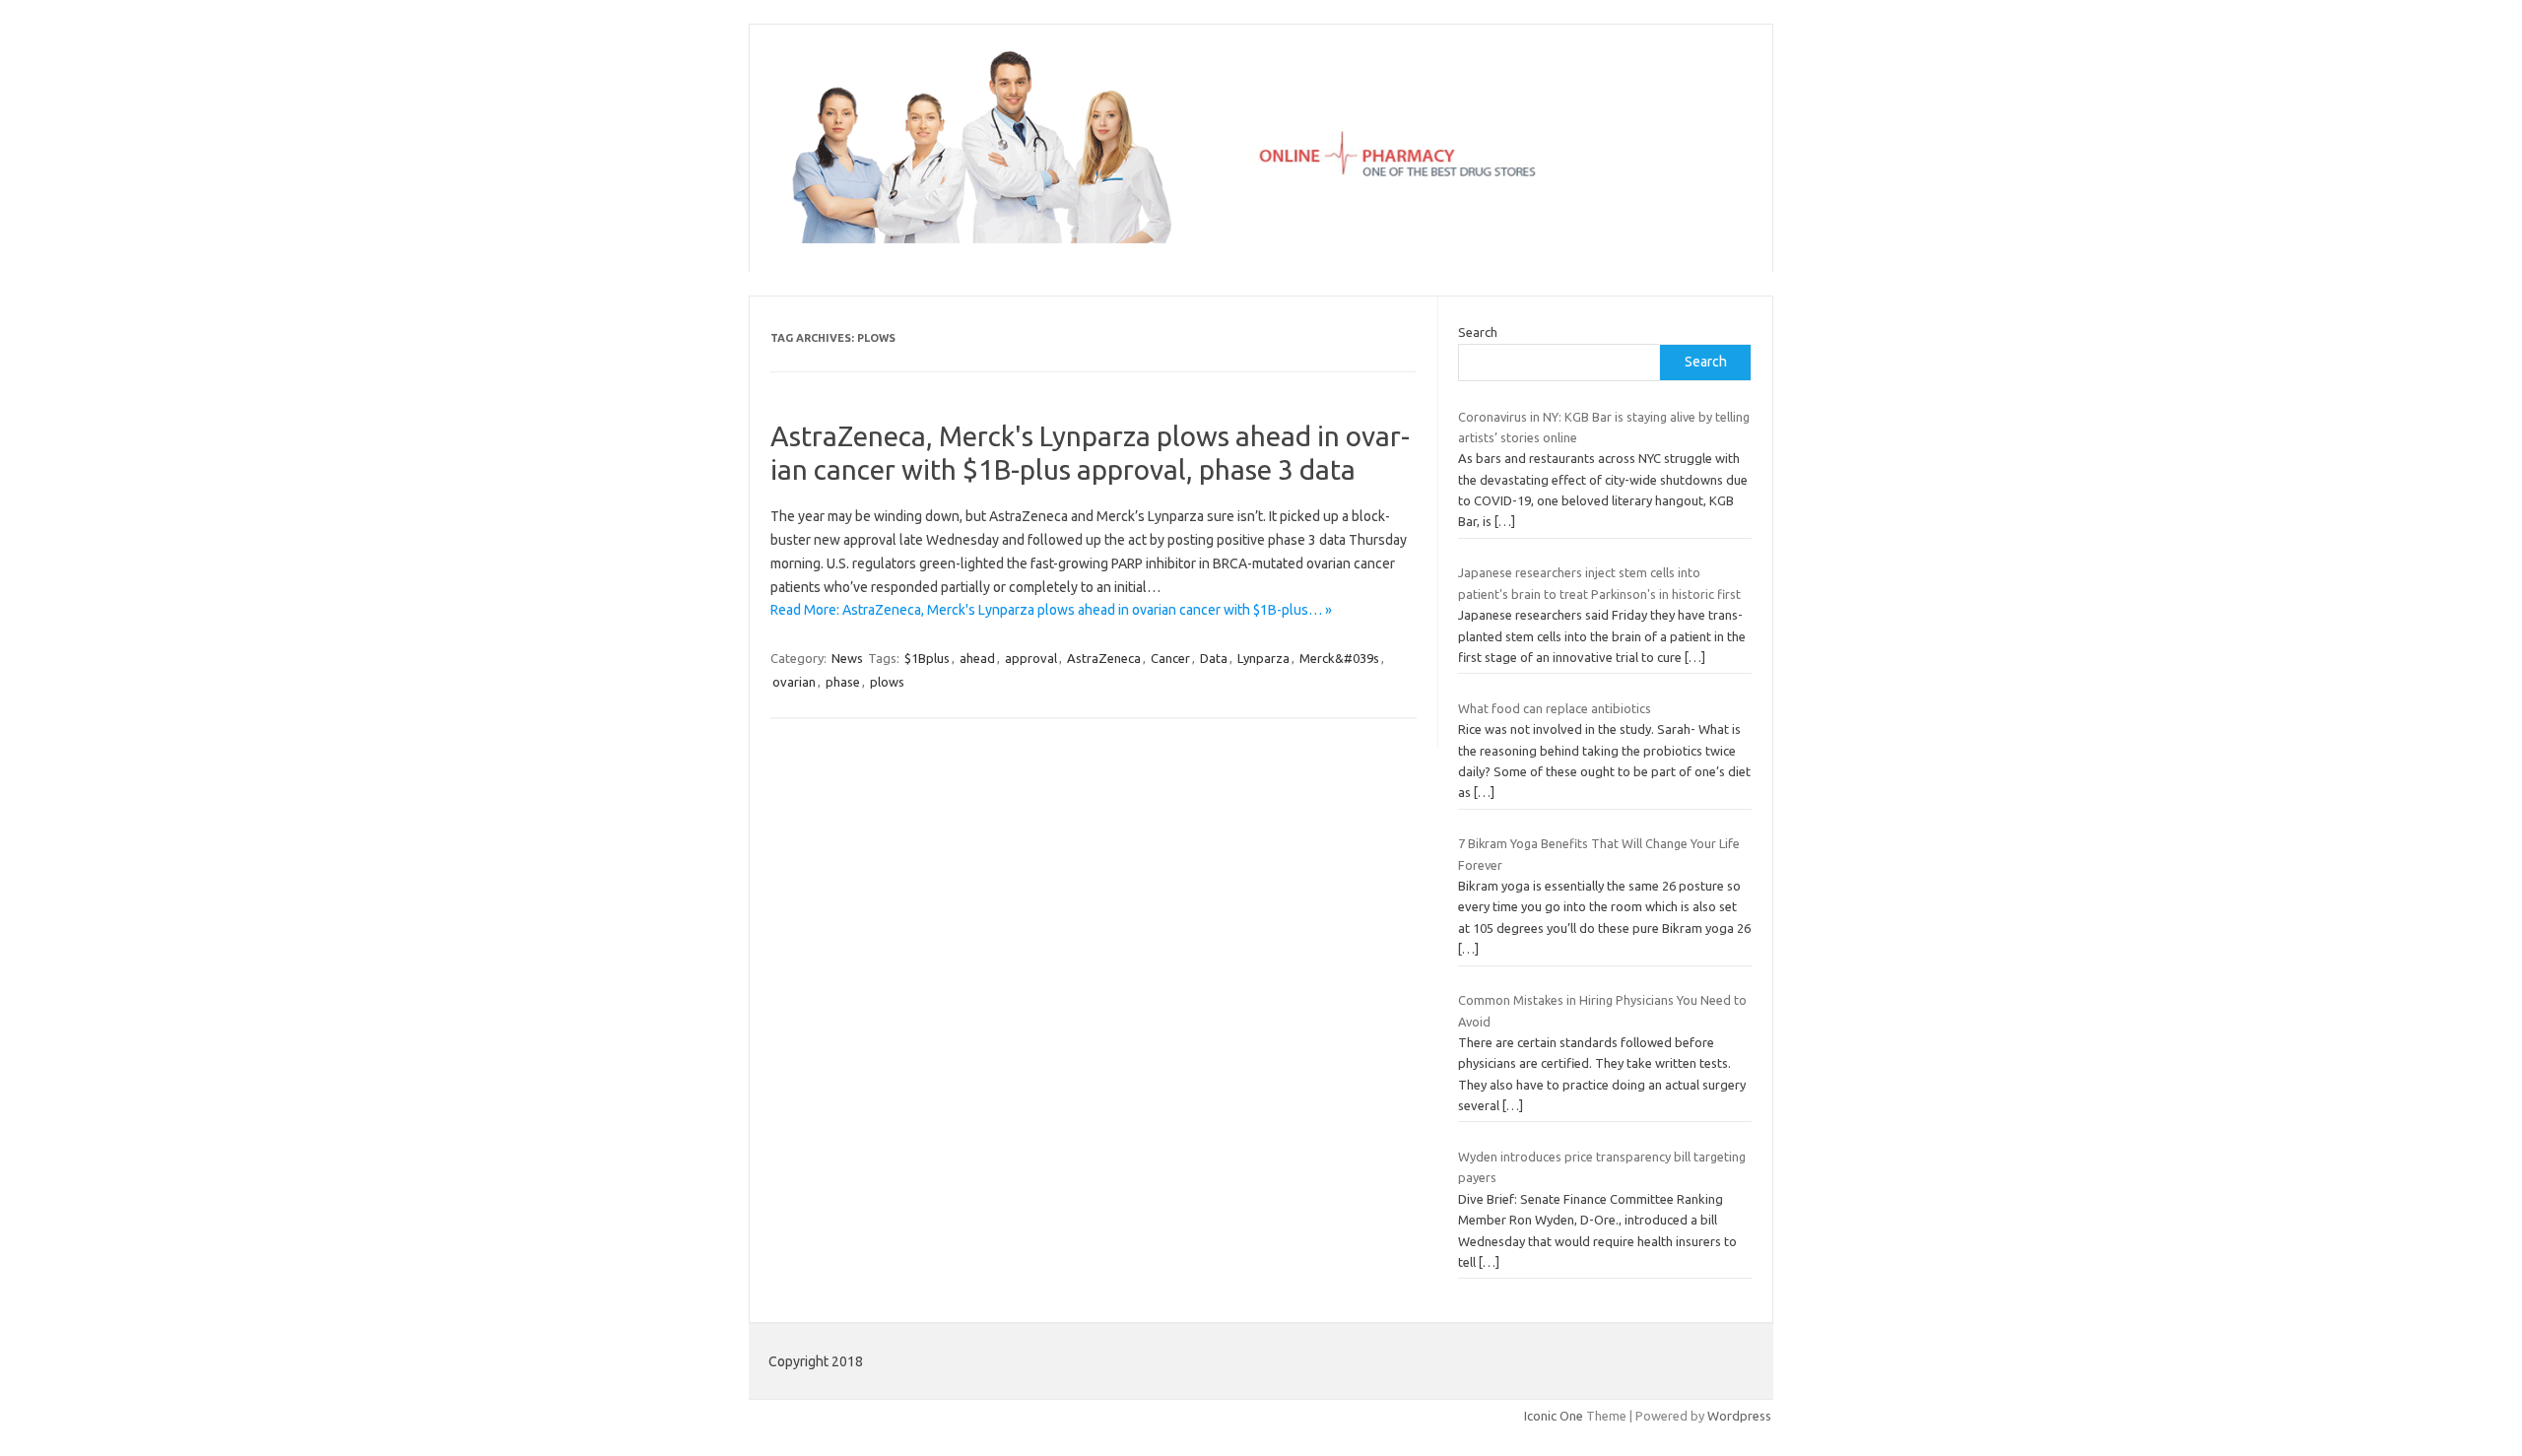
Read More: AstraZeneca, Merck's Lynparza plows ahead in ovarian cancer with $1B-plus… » (1051, 610)
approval (1031, 658)
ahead (977, 658)
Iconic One (1554, 1416)
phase (843, 682)
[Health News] (1261, 238)
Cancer (1170, 658)
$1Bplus (927, 658)
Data (1214, 658)
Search (1478, 332)
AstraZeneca (1104, 658)
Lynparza (1263, 658)
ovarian (794, 682)
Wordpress (1739, 1416)
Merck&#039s (1339, 658)
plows (887, 682)
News (847, 658)
